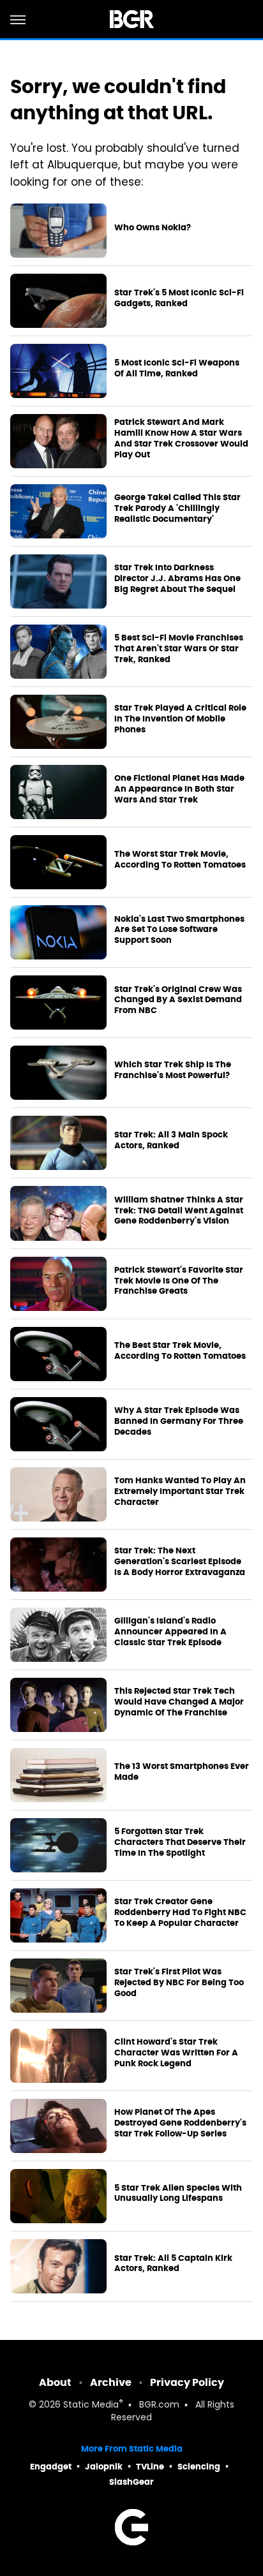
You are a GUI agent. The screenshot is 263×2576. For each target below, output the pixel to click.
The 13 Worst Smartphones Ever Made (182, 1772)
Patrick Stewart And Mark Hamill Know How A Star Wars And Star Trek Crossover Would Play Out (181, 439)
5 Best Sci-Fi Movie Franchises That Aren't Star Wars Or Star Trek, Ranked (179, 649)
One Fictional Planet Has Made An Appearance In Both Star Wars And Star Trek (179, 789)
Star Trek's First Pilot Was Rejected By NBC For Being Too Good (179, 1983)
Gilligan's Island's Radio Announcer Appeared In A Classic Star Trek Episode (170, 1632)
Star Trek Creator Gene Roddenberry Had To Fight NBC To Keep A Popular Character (180, 1913)
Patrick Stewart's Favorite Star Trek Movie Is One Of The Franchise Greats (179, 1281)
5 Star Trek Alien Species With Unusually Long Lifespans (178, 2194)
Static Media (91, 2405)
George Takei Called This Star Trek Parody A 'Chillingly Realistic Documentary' (177, 508)
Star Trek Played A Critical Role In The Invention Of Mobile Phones (180, 719)
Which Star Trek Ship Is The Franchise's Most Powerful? (173, 1070)
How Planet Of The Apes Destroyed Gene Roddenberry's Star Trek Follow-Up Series (180, 2123)
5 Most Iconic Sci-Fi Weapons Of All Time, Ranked (177, 368)
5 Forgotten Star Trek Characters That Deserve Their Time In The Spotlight (180, 1842)
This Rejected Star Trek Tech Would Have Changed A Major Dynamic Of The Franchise (179, 1702)
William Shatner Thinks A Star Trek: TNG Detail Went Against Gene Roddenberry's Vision (179, 1211)
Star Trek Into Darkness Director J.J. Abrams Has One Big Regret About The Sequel (177, 579)
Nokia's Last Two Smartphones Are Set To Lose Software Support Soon (179, 930)
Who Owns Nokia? (153, 228)
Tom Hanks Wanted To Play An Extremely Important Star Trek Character (180, 1492)
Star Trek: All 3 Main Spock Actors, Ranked (171, 1140)
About (55, 2382)
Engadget (51, 2467)
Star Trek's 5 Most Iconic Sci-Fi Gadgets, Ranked (179, 298)
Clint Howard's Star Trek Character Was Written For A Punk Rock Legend (176, 2053)
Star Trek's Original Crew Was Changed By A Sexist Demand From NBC (178, 1000)
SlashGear (131, 2482)
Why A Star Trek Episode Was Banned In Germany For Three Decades (179, 1421)
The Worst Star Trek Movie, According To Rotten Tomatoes (180, 860)
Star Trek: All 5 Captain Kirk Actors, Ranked (173, 2264)
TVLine (150, 2467)
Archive (111, 2382)
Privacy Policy (187, 2382)
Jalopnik (104, 2467)
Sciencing (199, 2467)
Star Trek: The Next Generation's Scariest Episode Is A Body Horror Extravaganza (180, 1562)
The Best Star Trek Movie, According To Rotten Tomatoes (180, 1351)
